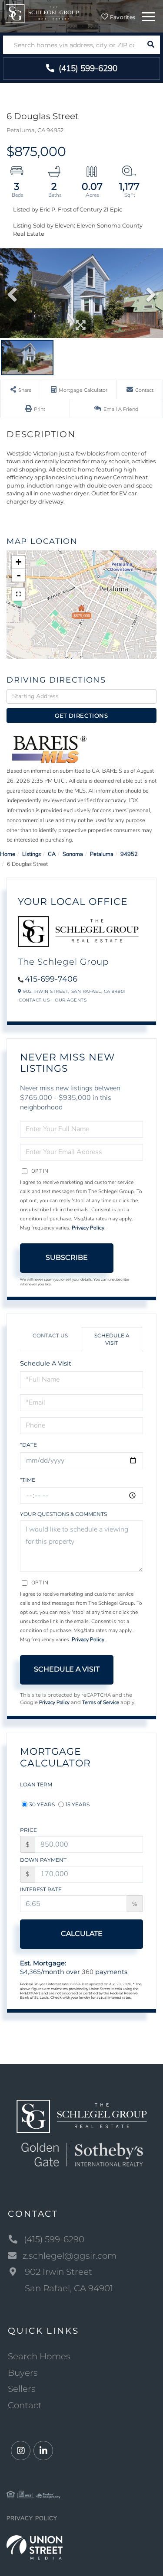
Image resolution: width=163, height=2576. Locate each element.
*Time (28, 1480)
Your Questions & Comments (63, 1514)
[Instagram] (21, 2451)
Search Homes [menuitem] (39, 2356)
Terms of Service (101, 1702)
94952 (129, 854)
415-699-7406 (51, 979)
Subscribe (67, 1257)
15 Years (78, 1804)
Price (28, 1830)
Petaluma (102, 854)
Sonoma (73, 854)
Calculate (82, 1934)
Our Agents (71, 1000)
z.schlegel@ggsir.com (70, 2256)
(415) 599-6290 (87, 68)
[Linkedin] (43, 2451)
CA (52, 854)
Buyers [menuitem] (23, 2373)
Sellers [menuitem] (22, 2389)
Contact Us (34, 1000)
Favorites (122, 17)
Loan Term (36, 1784)
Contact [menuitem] (25, 2405)
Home (8, 854)
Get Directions (81, 716)
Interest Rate (41, 1889)
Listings (32, 854)
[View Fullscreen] (18, 594)
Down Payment (43, 1860)
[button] (151, 45)
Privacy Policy (88, 1228)
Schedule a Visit (112, 1339)
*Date (28, 1445)
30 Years (42, 1804)
